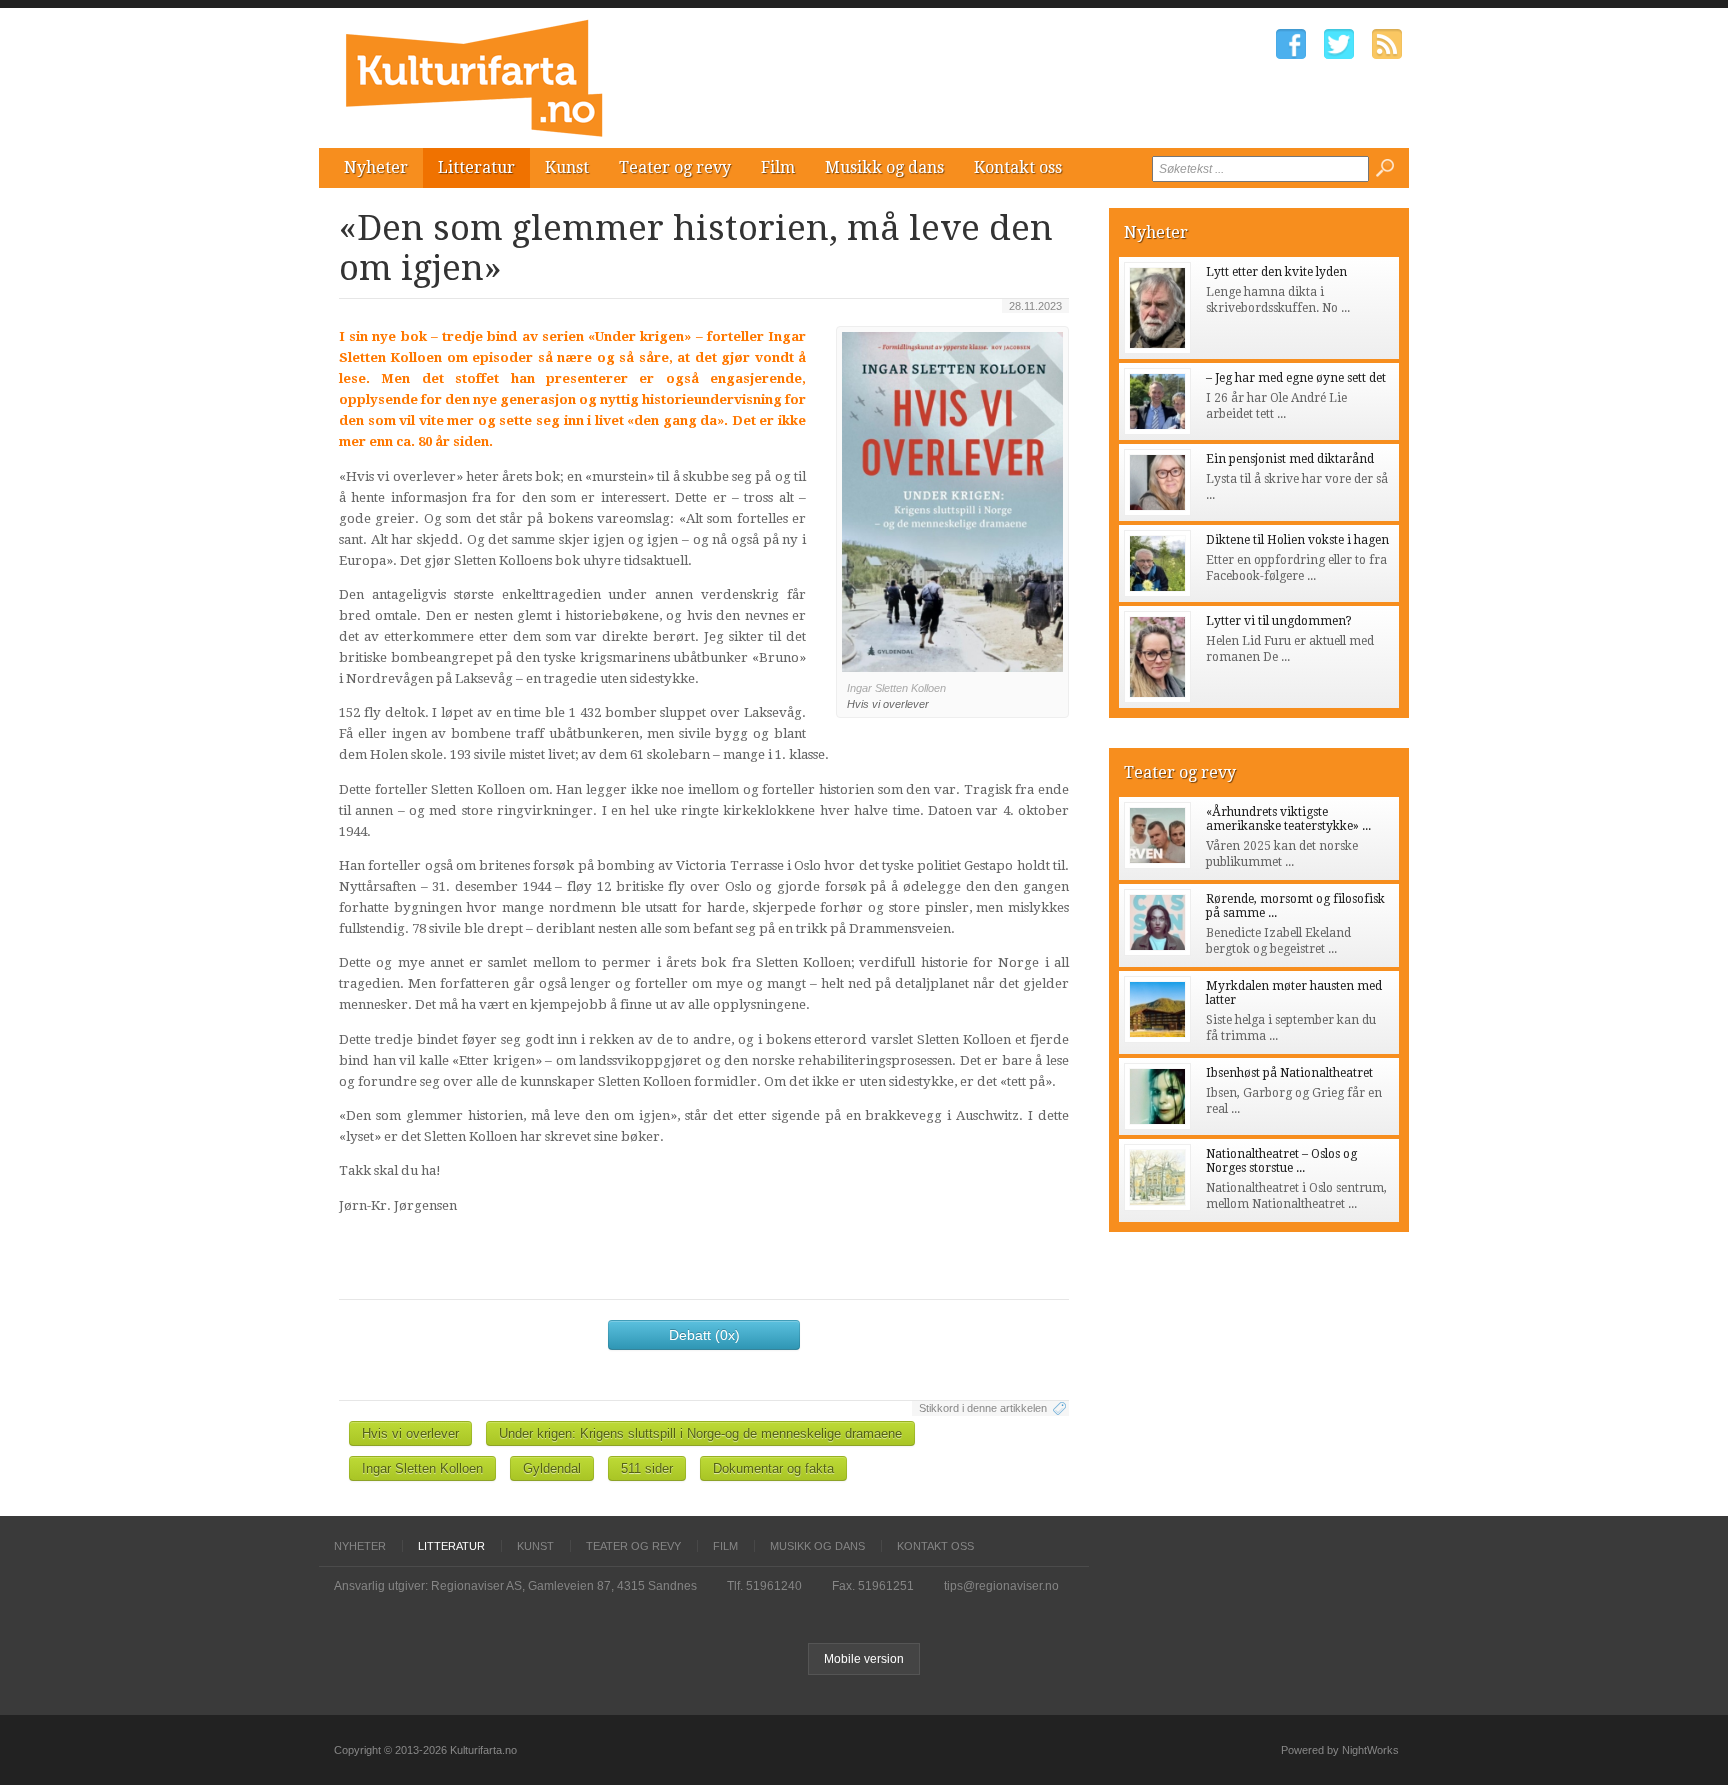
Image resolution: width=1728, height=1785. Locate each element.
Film (778, 167)
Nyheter (376, 167)
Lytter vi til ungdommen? (1279, 621)
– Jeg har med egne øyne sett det (1296, 378)
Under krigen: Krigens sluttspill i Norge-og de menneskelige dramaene (700, 1433)
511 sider (647, 1468)
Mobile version (864, 1659)
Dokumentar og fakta (773, 1468)
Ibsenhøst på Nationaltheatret (1289, 1073)
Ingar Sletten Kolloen (422, 1468)
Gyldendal (552, 1468)
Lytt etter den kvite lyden (1276, 272)
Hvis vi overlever (410, 1433)
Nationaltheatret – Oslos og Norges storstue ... (1281, 1161)
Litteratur (476, 167)
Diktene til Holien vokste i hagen (1297, 540)
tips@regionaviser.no (1001, 1586)
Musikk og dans (884, 167)
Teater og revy (675, 167)
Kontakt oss (1018, 167)
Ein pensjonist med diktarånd (1290, 459)
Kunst (567, 167)
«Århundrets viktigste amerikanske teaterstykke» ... (1288, 819)
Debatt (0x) (704, 1335)
